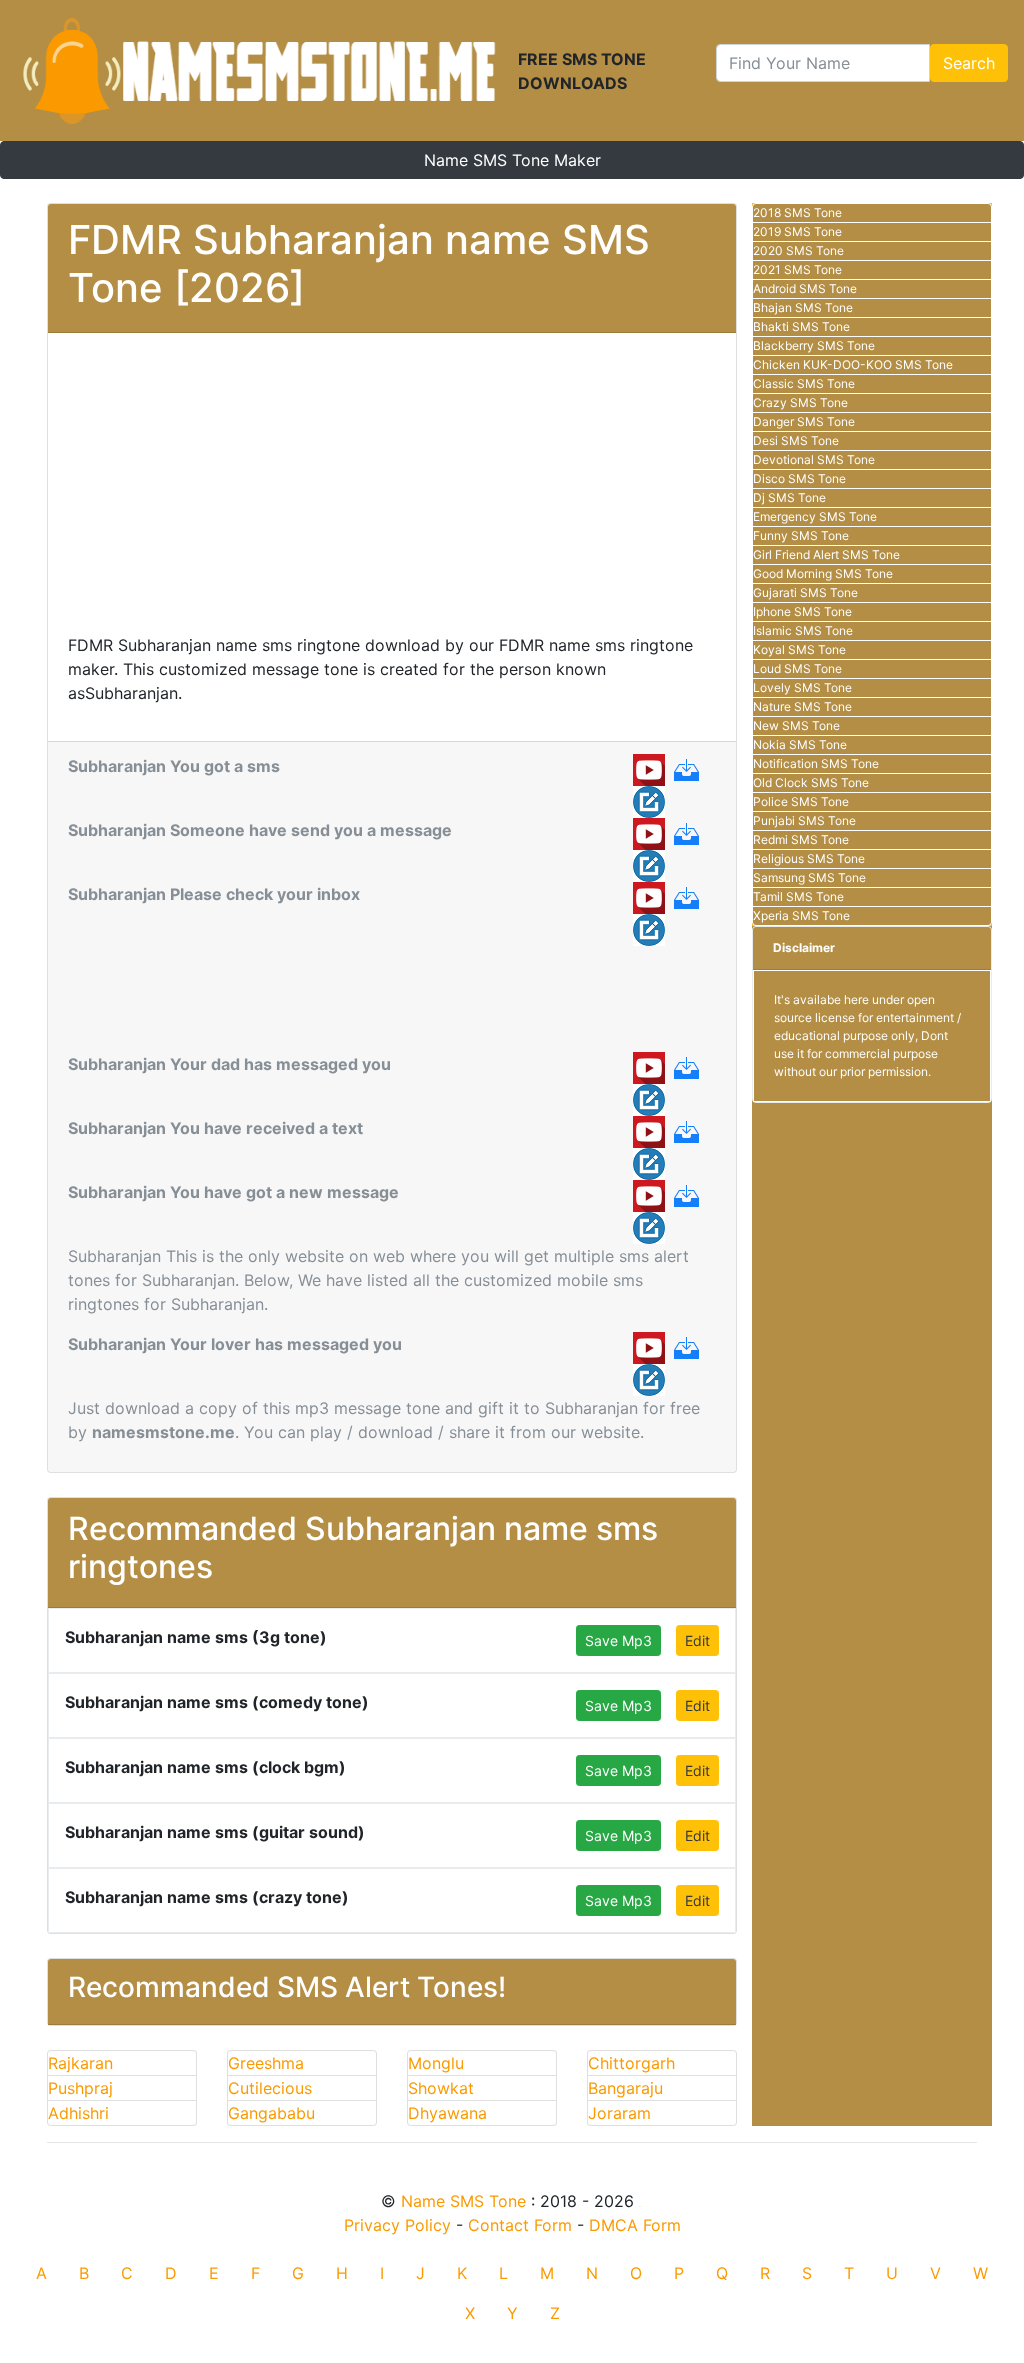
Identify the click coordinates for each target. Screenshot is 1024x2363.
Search (969, 63)
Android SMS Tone (805, 288)
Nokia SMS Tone (800, 744)
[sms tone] (259, 70)
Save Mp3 (618, 1640)
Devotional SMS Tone (814, 459)
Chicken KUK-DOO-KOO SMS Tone (853, 364)
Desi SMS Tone (796, 440)
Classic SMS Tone (804, 383)
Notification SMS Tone (816, 763)
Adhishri (78, 2113)
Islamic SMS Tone (803, 630)
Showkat (441, 2088)
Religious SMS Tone (809, 858)
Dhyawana (447, 2113)
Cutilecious (270, 2088)
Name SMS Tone (463, 2201)
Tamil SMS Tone (798, 896)
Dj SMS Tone (789, 497)
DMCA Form (635, 2225)
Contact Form (520, 2225)
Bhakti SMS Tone (801, 326)
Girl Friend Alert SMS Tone (826, 554)
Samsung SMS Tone (809, 877)
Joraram (619, 2113)
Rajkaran (80, 2063)
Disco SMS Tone (799, 478)
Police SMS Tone (801, 801)
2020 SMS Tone (798, 250)
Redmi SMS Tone (801, 839)
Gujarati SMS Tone (805, 592)
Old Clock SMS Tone (811, 782)
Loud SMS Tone (797, 668)
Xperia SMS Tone (801, 915)
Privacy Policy (397, 2225)
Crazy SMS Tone (800, 402)
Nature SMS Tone (802, 706)
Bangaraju (625, 2088)
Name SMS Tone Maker (512, 160)
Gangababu (271, 2113)
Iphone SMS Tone (802, 611)
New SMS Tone (796, 725)
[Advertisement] (392, 493)
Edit (697, 1640)
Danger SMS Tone (804, 421)
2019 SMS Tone (797, 231)
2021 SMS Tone (797, 269)
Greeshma (266, 2063)
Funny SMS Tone (801, 535)
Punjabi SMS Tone (804, 820)
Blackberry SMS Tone (814, 345)
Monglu (436, 2063)
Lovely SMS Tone (802, 687)
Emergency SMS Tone (815, 516)
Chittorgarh (631, 2063)
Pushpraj (80, 2088)
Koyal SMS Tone (799, 649)
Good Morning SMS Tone (823, 573)
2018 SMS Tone (797, 212)
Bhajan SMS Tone (803, 307)
